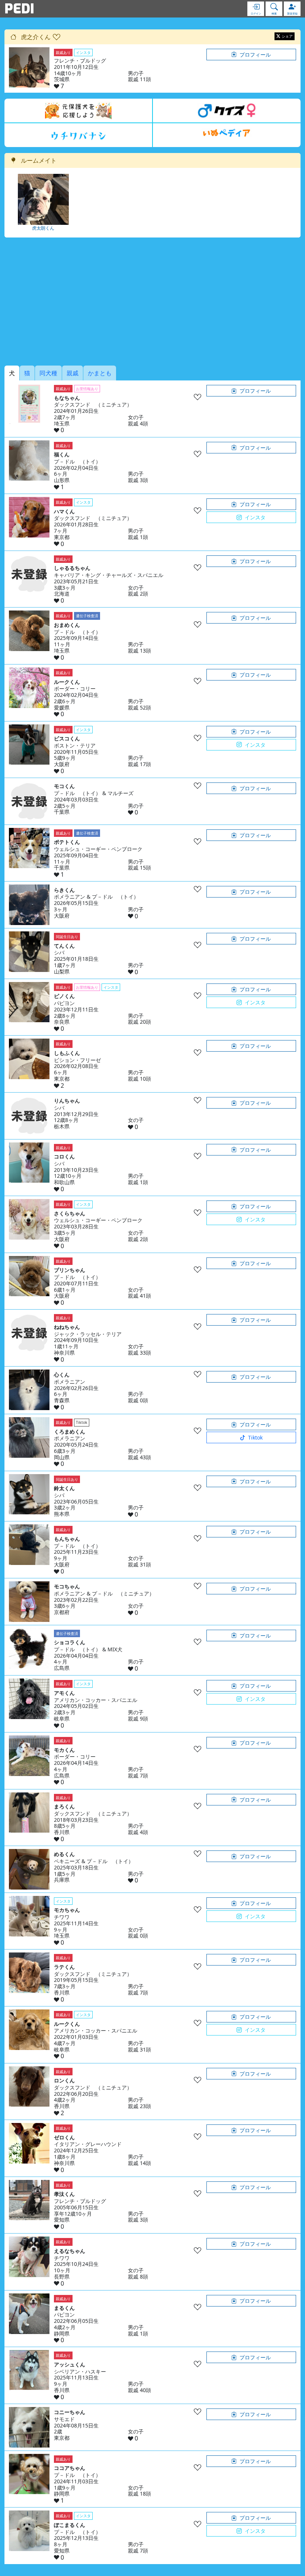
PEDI (19, 9)
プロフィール (255, 55)
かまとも (100, 373)
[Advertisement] (152, 302)
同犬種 (48, 373)
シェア (287, 36)
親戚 (73, 373)
